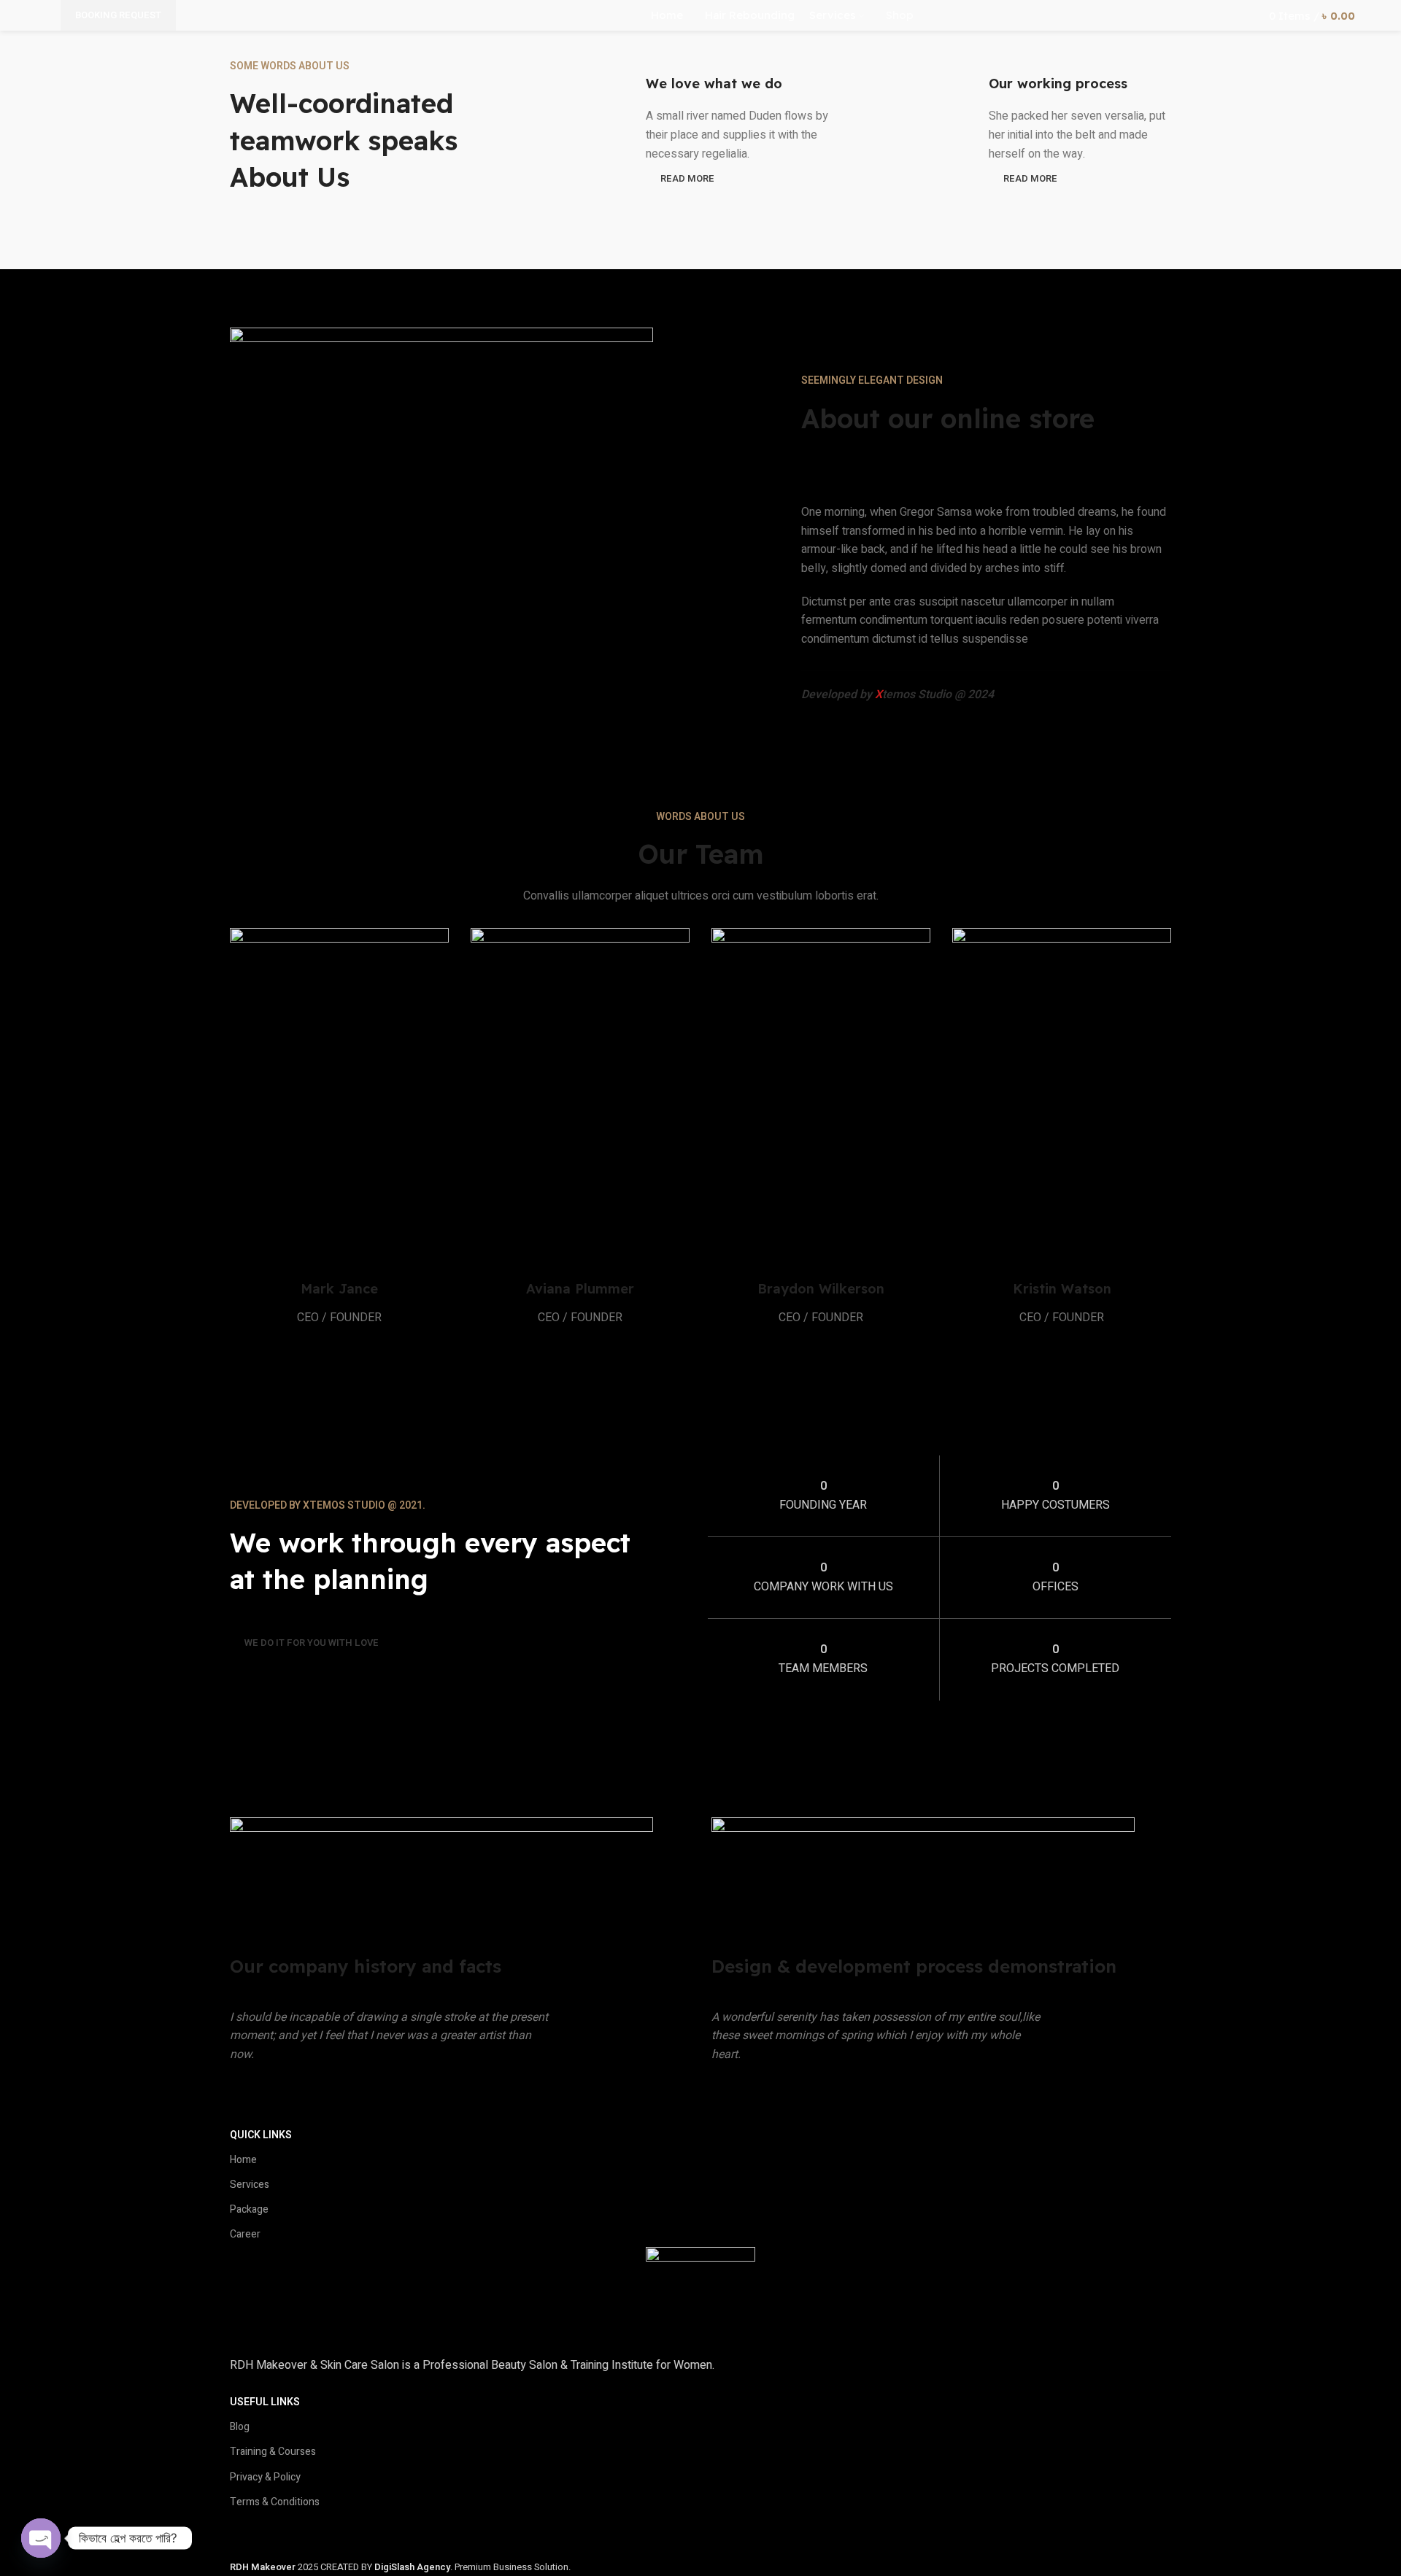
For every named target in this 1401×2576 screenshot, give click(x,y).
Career (245, 2234)
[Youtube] (327, 2533)
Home (243, 2160)
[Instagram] (287, 2533)
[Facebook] (248, 2533)
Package (249, 2209)
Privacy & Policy (265, 2477)
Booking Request (118, 15)
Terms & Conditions (275, 2502)
